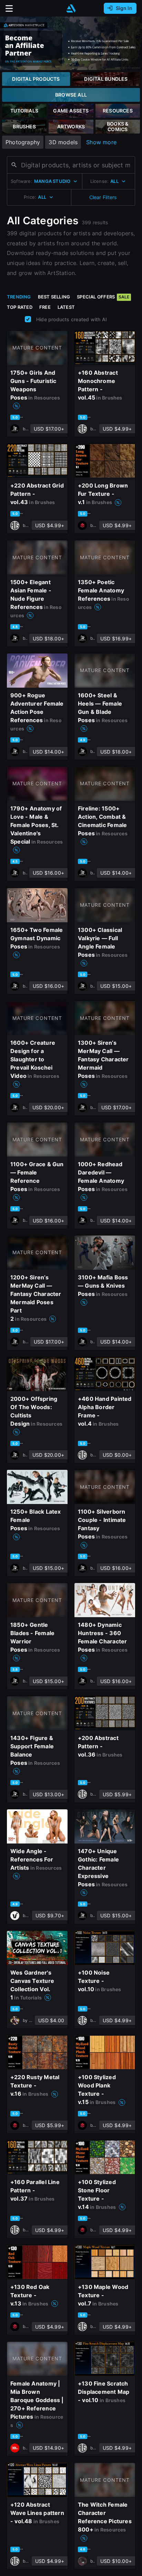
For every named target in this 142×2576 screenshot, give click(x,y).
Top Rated (20, 307)
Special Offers (103, 297)
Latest (66, 307)
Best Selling (54, 297)
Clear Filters (103, 197)
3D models (63, 142)
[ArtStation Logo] (71, 8)
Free (45, 307)
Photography (23, 142)
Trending (19, 297)
